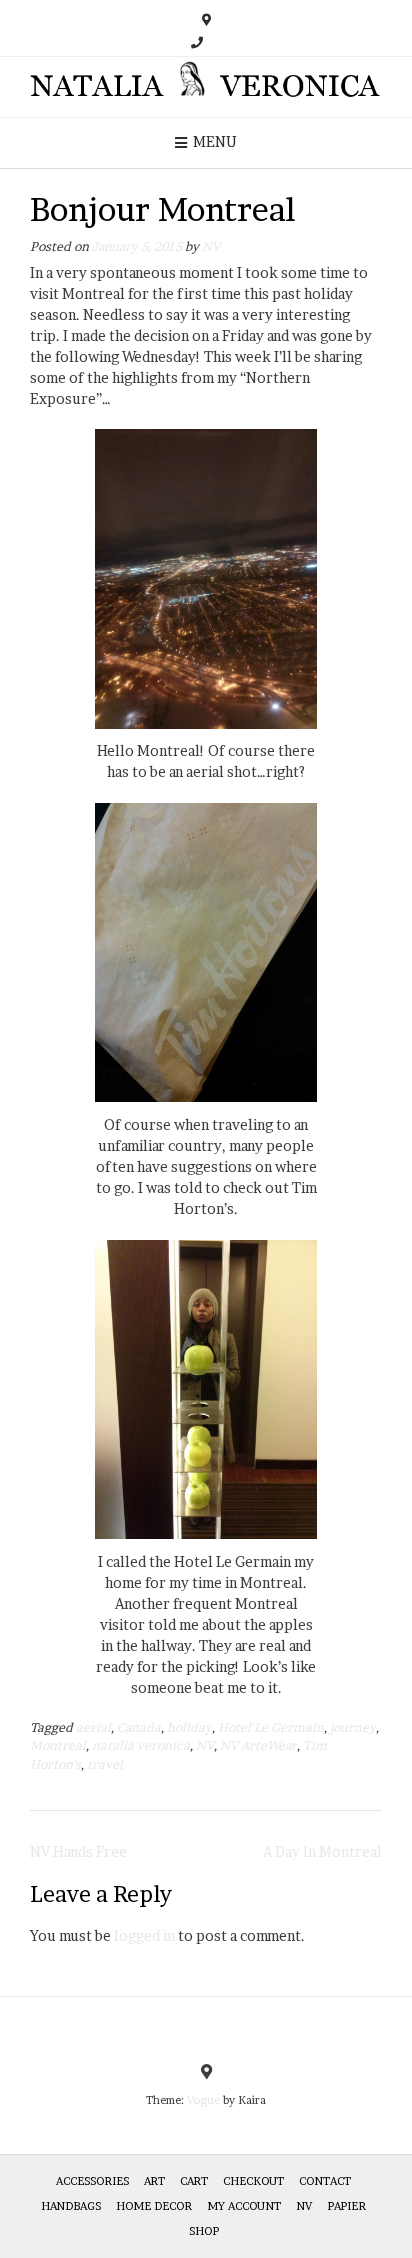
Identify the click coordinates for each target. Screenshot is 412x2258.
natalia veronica (141, 1745)
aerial (93, 1727)
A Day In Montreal (322, 1851)
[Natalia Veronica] (206, 87)
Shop (204, 2231)
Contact (325, 2181)
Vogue (203, 2100)
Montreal (58, 1745)
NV (211, 246)
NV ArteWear (258, 1745)
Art (154, 2181)
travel (105, 1764)
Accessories (92, 2181)
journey (353, 1727)
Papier (346, 2206)
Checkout (253, 2181)
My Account (244, 2206)
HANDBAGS (71, 2206)
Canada (139, 1727)
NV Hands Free (78, 1851)
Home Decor (154, 2206)
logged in (144, 1935)
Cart (194, 2181)
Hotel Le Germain (271, 1727)
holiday (189, 1727)
